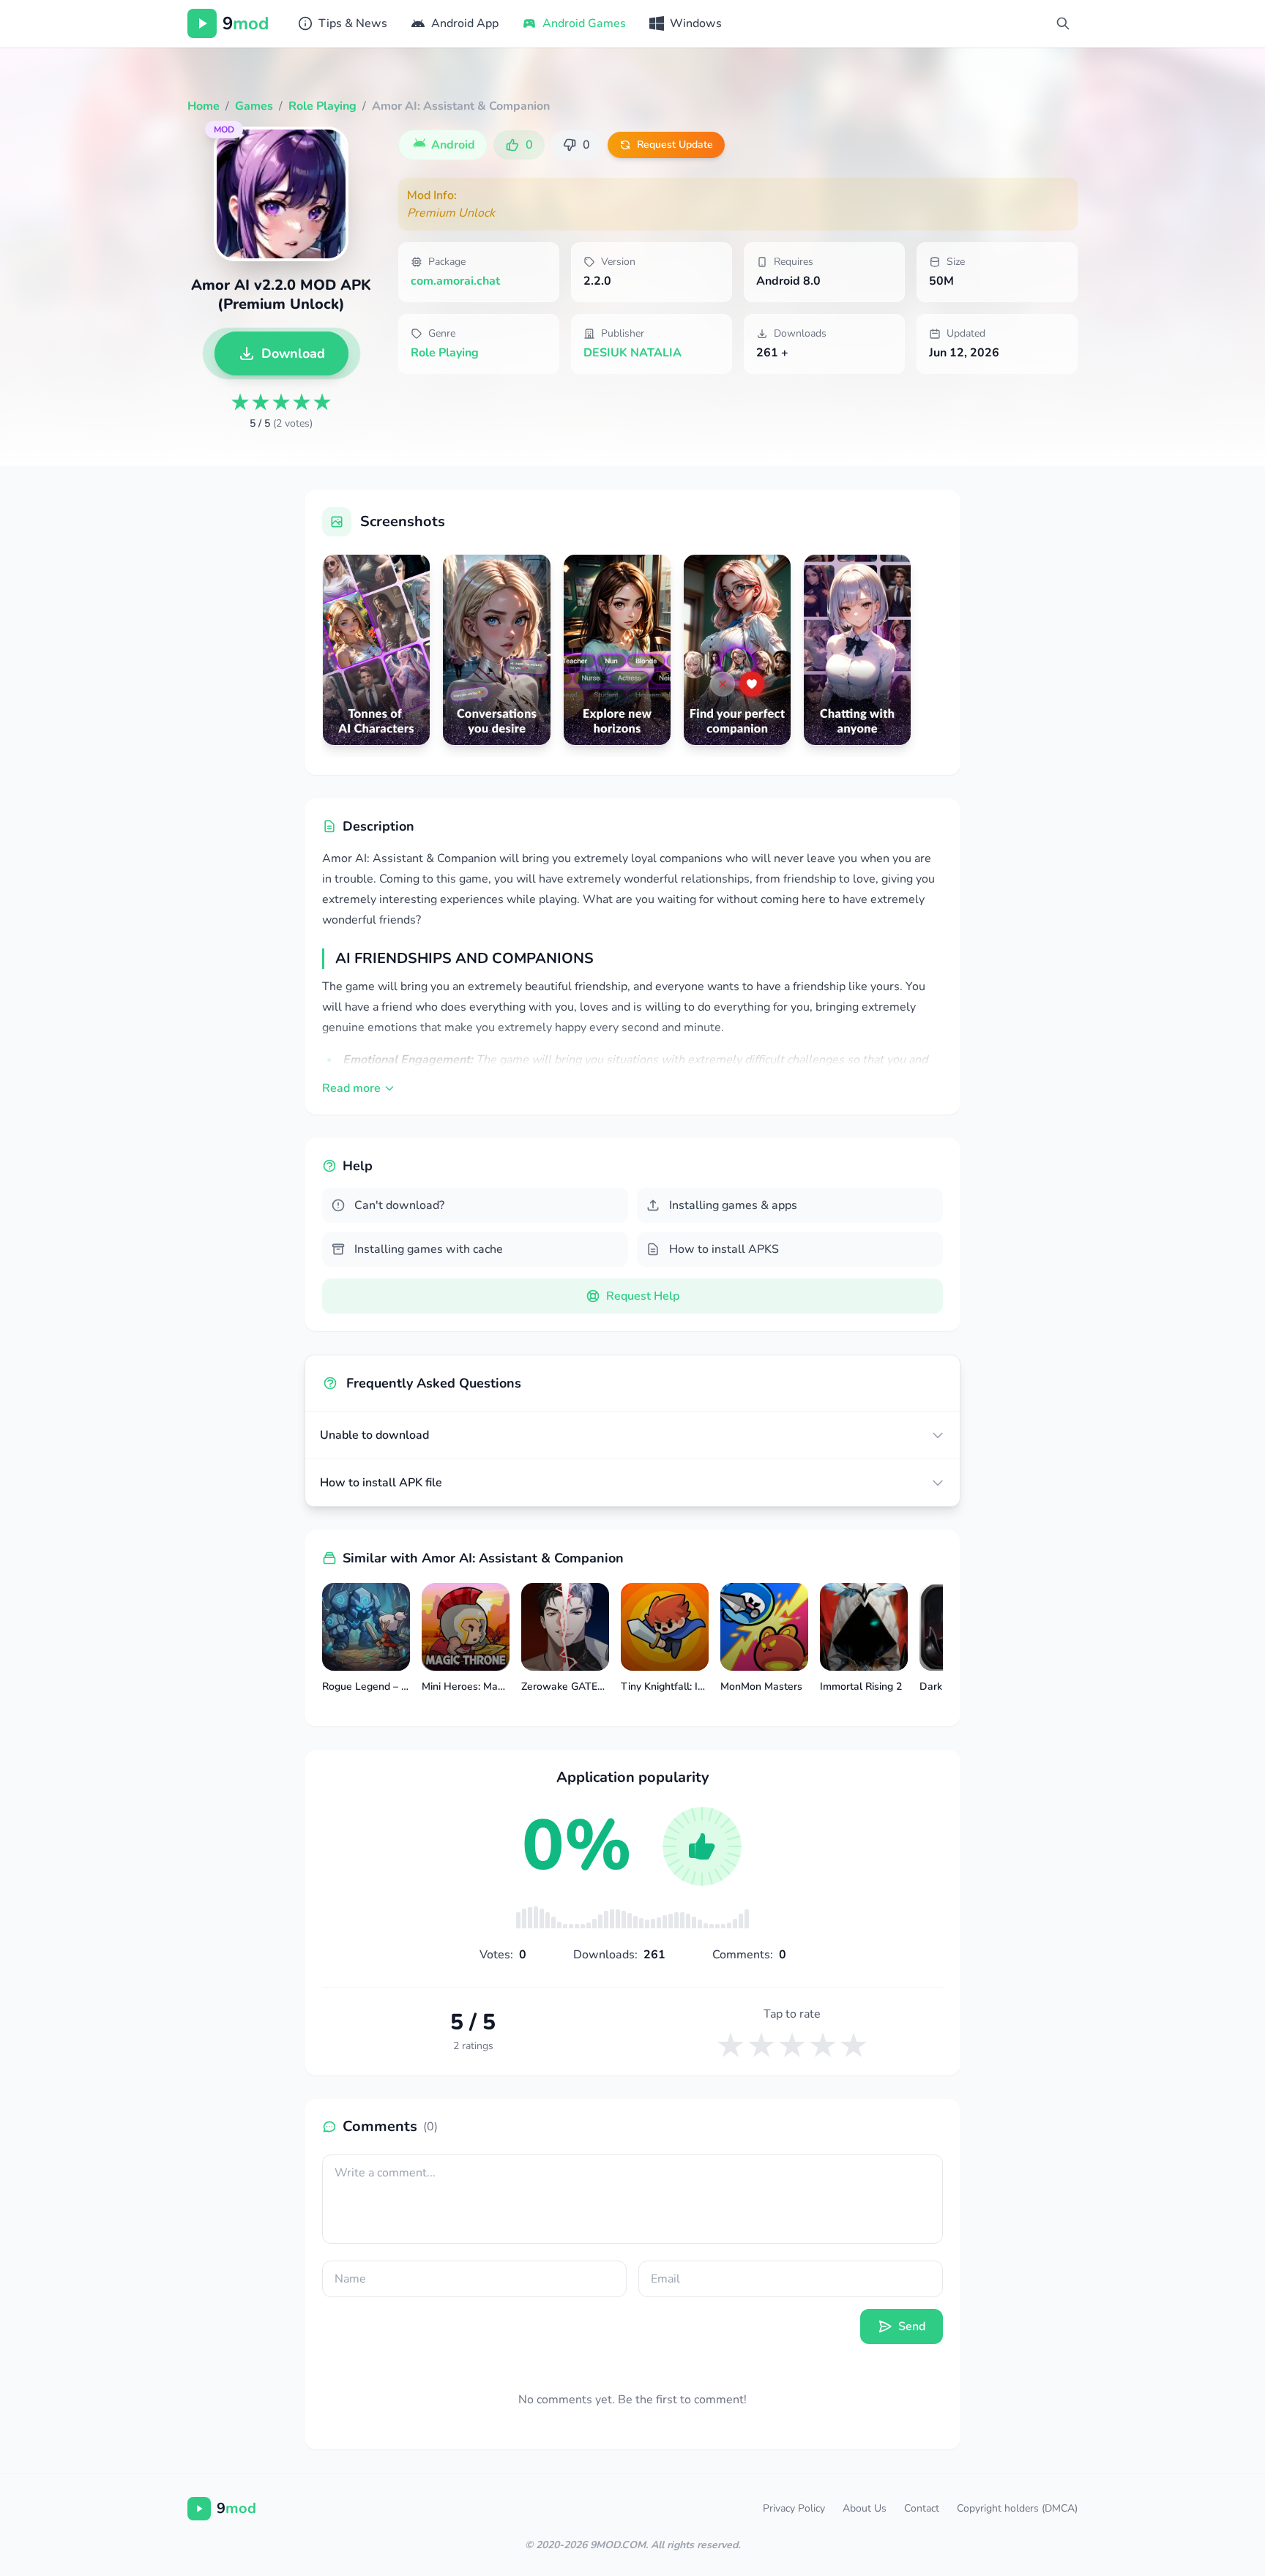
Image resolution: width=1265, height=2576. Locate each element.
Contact (922, 2508)
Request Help (643, 1296)
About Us (865, 2508)
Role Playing (445, 353)
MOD (224, 130)
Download (293, 353)
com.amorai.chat (455, 281)
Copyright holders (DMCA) (1017, 2508)
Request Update (675, 145)
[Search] (1063, 23)
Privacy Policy (794, 2508)
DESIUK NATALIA (632, 353)
